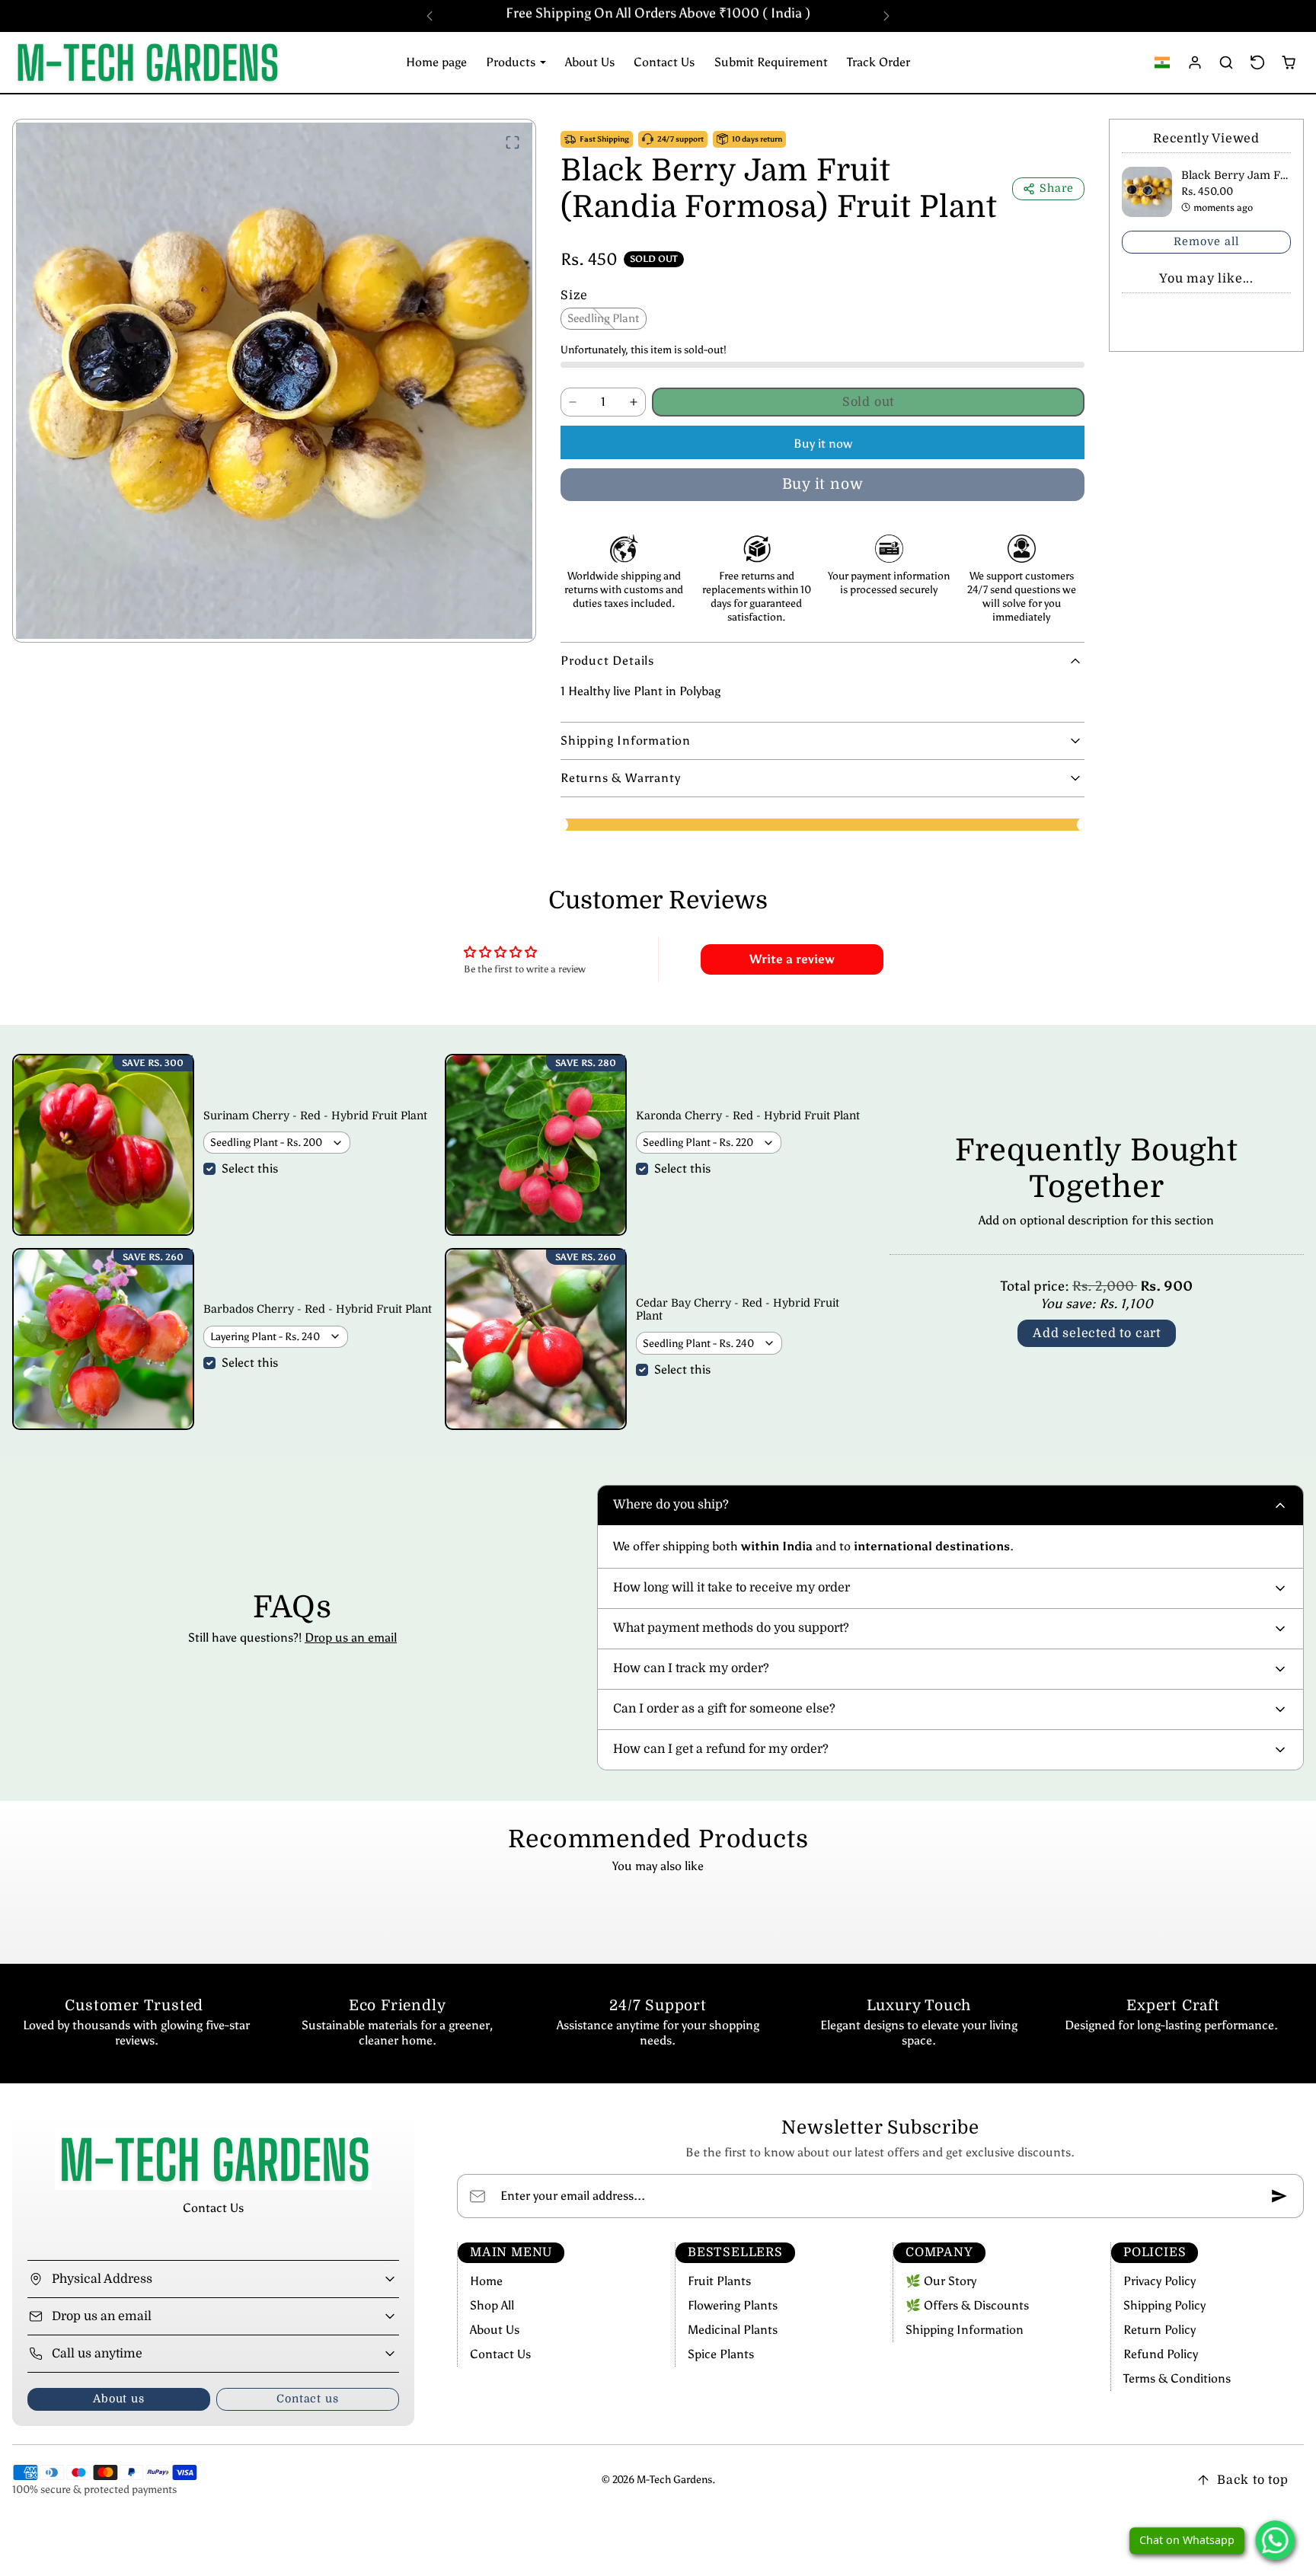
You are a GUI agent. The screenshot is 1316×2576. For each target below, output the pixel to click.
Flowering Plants (733, 2305)
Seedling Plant (604, 318)
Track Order (878, 62)
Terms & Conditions (1177, 2378)
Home (486, 2281)
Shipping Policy (1164, 2305)
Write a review (792, 959)
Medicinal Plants (733, 2330)
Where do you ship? (671, 1505)
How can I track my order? (691, 1668)
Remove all (1206, 241)
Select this (250, 1168)
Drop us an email (351, 1638)
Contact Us (664, 62)
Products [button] (512, 62)
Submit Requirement (771, 62)
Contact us (307, 2399)
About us (118, 2399)
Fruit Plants (719, 2281)
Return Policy (1159, 2330)
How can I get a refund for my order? (721, 1749)
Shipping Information (965, 2330)
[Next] (886, 16)
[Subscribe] (1279, 2196)
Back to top (1253, 2480)
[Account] (1195, 62)
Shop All (492, 2305)
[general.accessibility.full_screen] (513, 142)
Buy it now (823, 444)
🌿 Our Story (941, 2281)
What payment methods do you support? (731, 1628)
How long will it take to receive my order (731, 1588)
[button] (1163, 62)
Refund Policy (1161, 2354)
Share (1057, 188)
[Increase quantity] (634, 402)
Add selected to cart (1097, 1333)
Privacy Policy (1159, 2281)
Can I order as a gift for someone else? (724, 1709)
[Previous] (430, 16)
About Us (590, 62)
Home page (436, 62)
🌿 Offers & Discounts (967, 2305)
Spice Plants (721, 2354)
